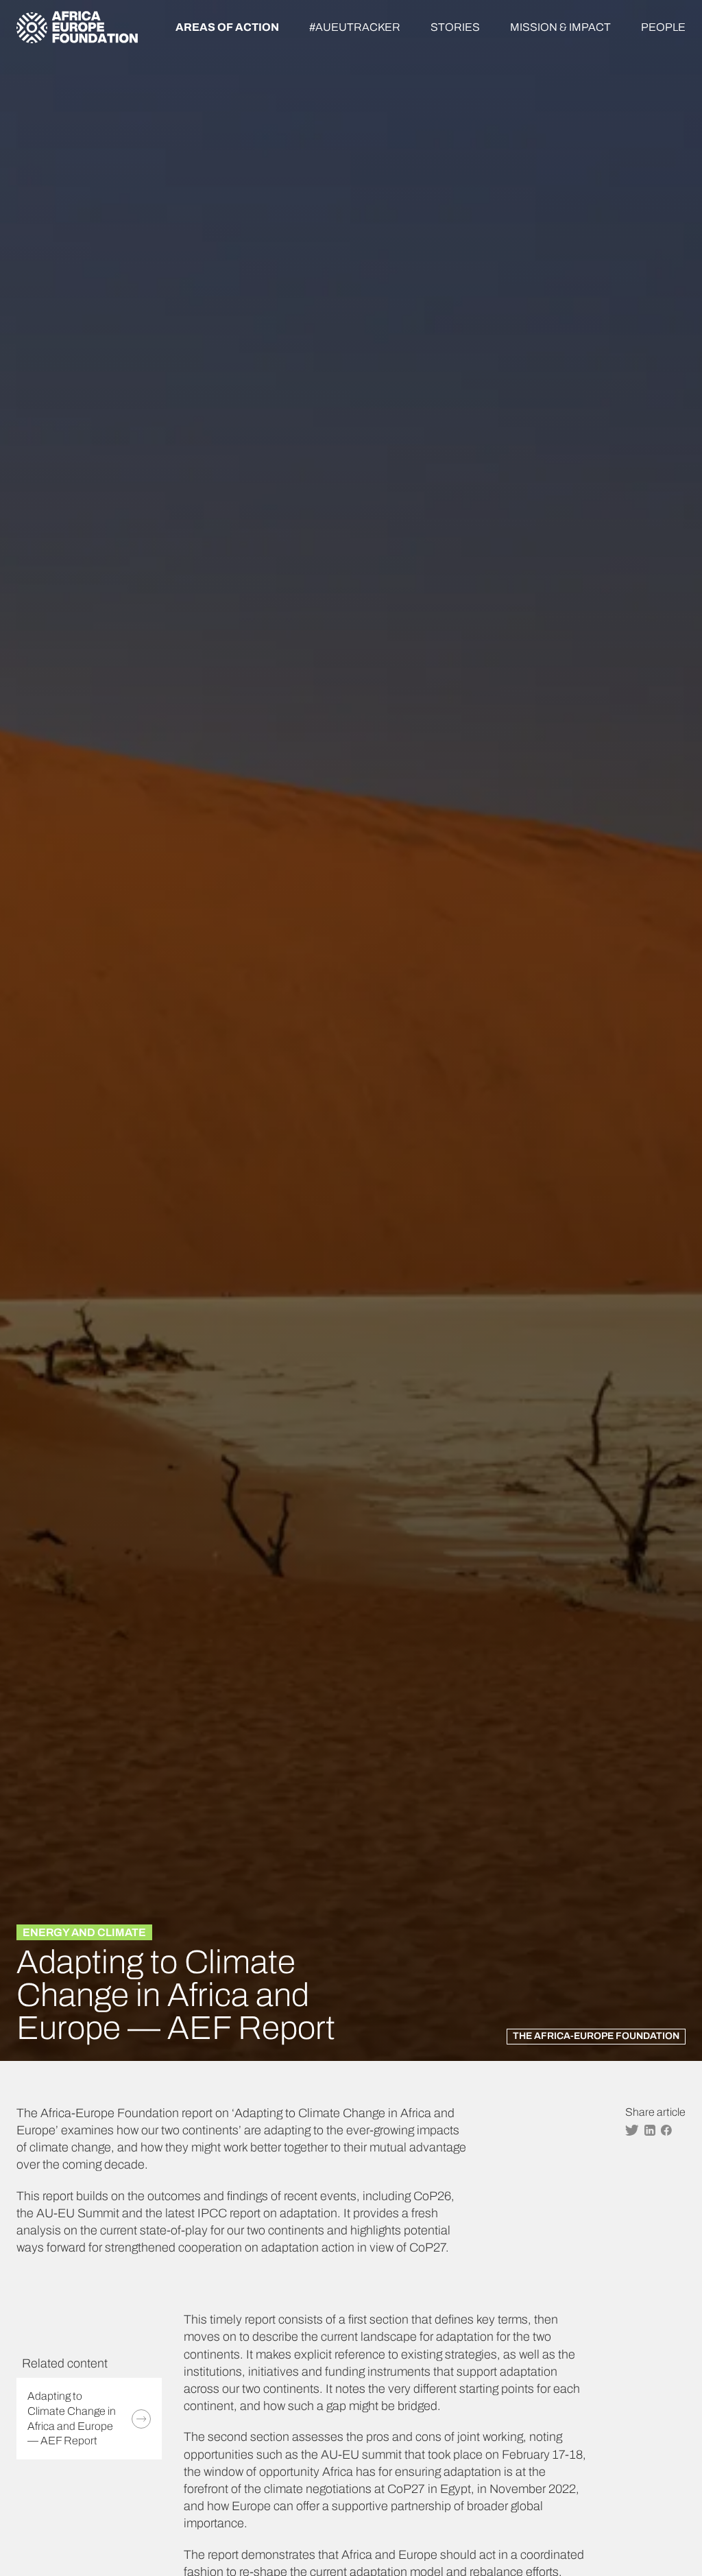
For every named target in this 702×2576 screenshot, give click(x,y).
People (663, 27)
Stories (455, 27)
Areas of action (227, 27)
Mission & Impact (560, 27)
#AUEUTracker (355, 27)
